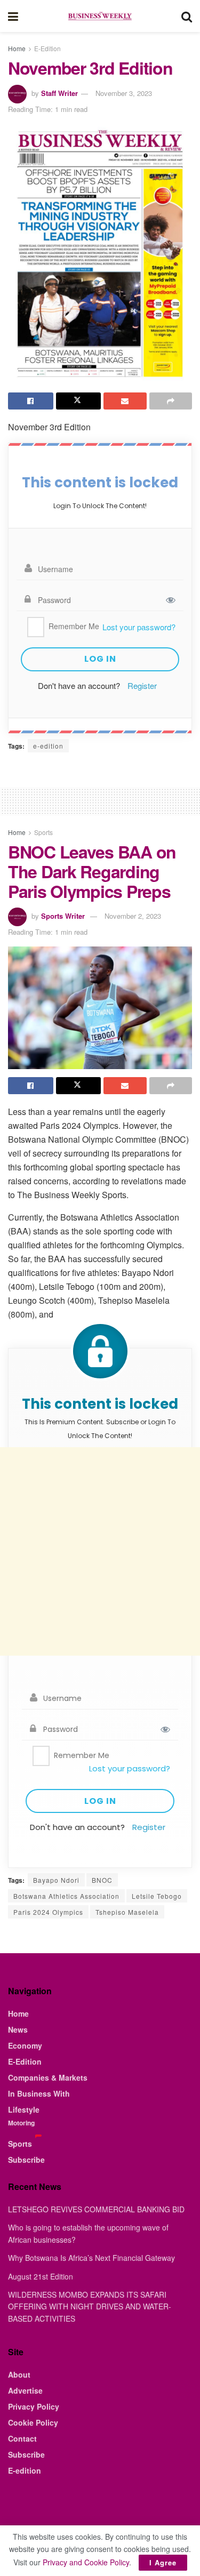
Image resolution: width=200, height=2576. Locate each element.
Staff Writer (59, 93)
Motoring (21, 2123)
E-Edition (47, 48)
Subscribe (26, 2160)
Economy (25, 2045)
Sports (43, 832)
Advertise (25, 2390)
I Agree (163, 2562)
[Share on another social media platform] (171, 401)
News (18, 2029)
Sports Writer (63, 916)
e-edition (48, 746)
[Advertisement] (100, 1551)
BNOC (102, 1880)
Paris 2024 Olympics (48, 1912)
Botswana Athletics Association (66, 1896)
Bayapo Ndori (56, 1880)
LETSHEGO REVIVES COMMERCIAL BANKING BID (96, 2209)
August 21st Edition (41, 2276)
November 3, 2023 (124, 93)
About (19, 2374)
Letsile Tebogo (157, 1896)
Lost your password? (139, 627)
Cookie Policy (33, 2422)
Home (17, 48)
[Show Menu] (13, 16)
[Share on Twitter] (79, 401)
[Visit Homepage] (100, 16)
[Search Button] (187, 16)
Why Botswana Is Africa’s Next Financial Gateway (91, 2258)
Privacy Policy (34, 2406)
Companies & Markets (48, 2077)
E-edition (25, 2470)
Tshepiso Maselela (127, 1912)
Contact (22, 2438)
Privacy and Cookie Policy (86, 2562)
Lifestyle (24, 2109)
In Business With (39, 2093)
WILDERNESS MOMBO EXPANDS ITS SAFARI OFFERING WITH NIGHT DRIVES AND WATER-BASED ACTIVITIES (90, 2306)
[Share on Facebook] (31, 401)
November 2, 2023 (133, 916)
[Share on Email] (125, 401)
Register (142, 685)
